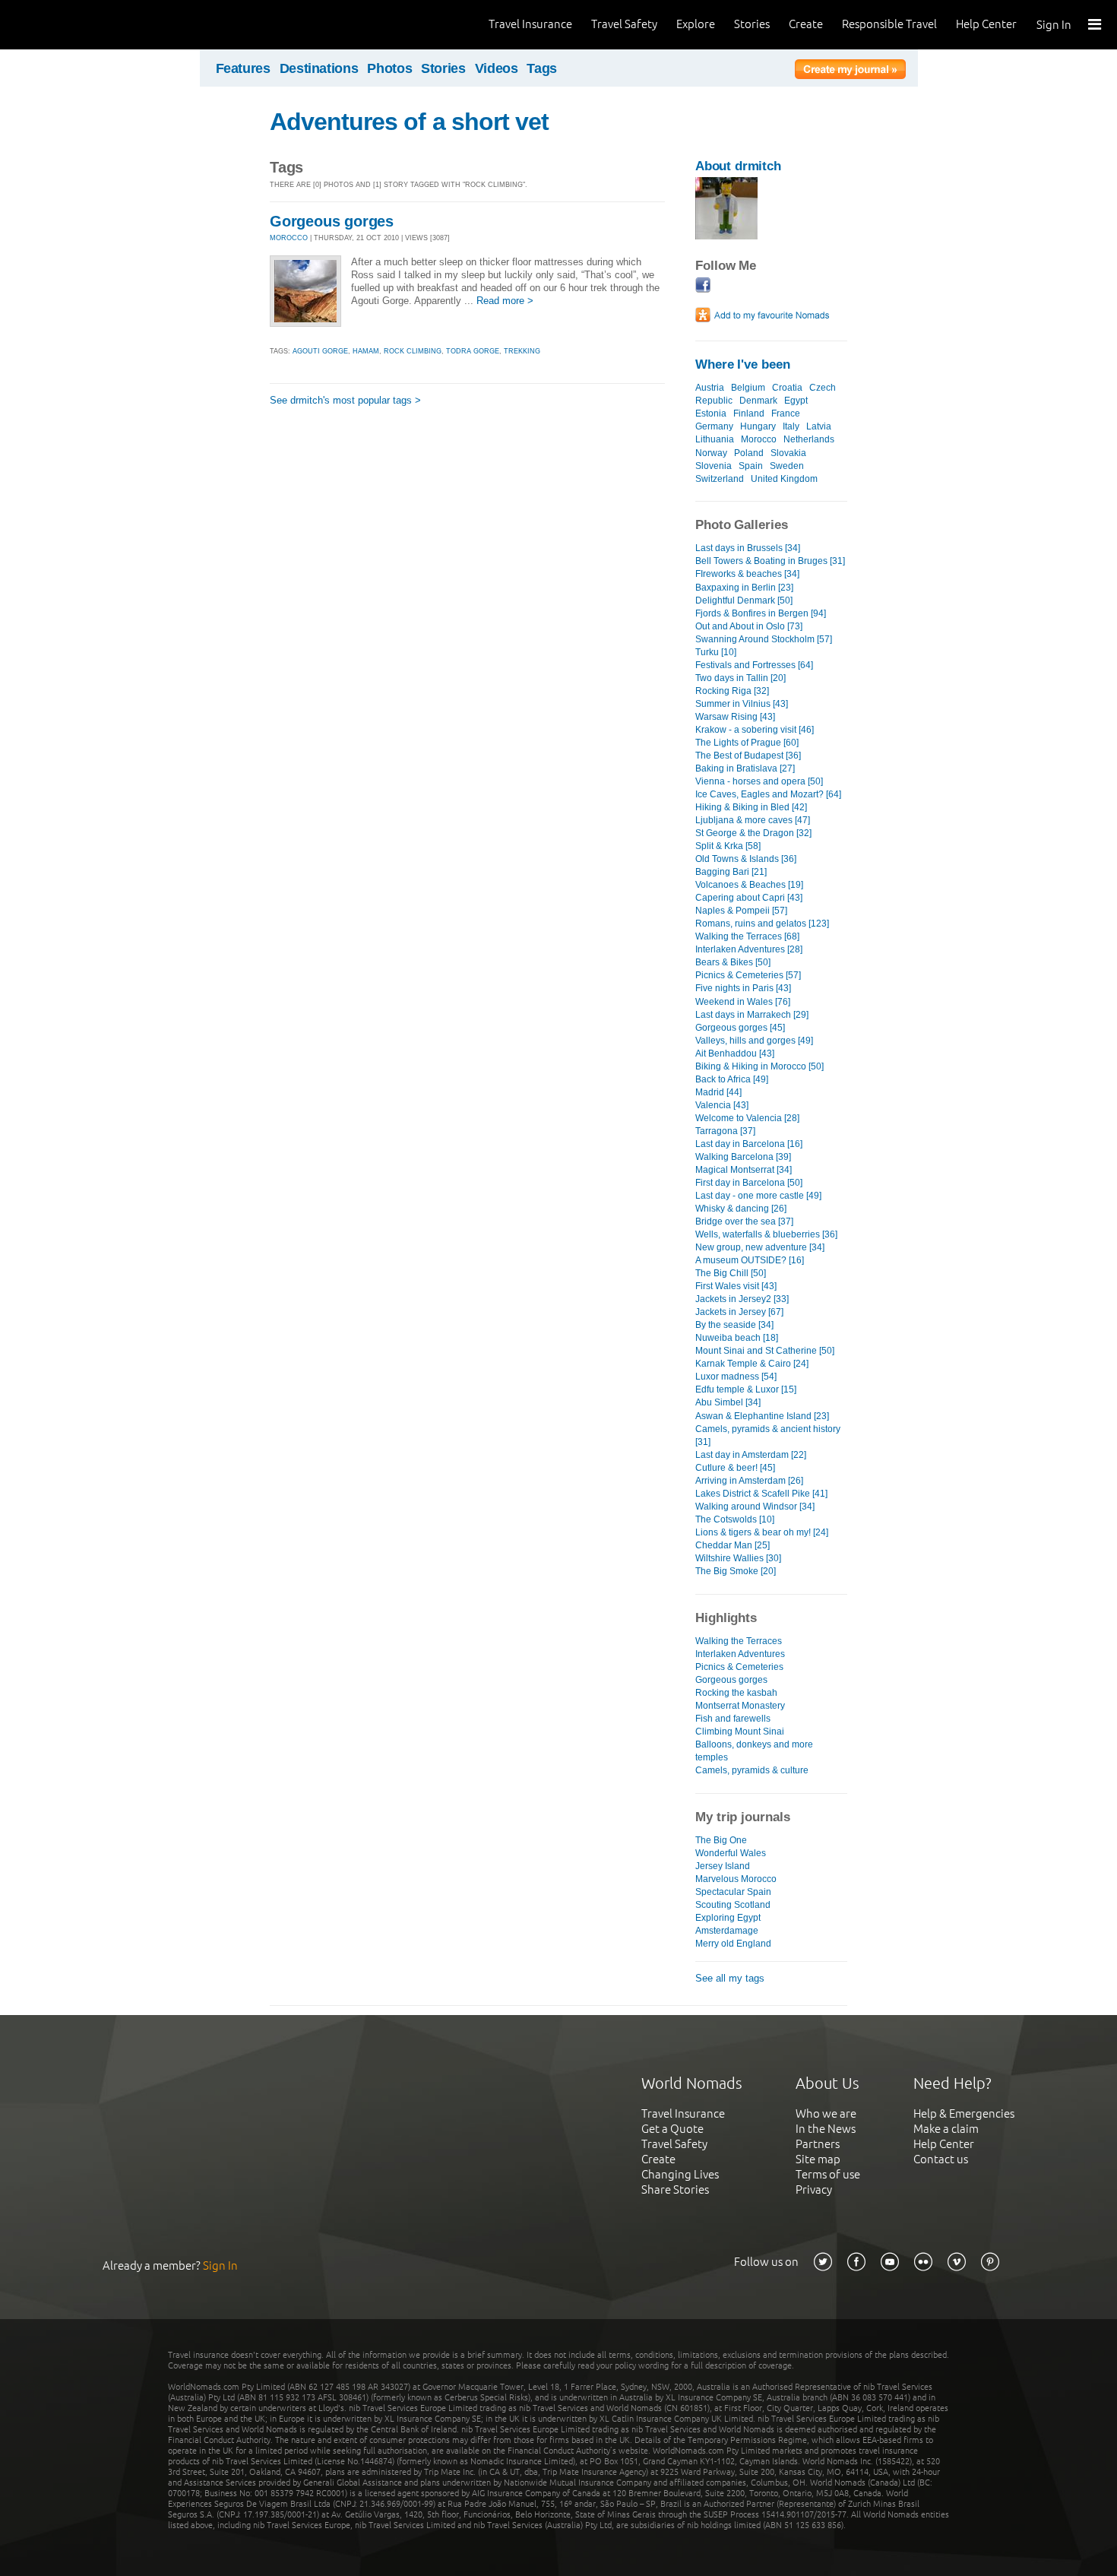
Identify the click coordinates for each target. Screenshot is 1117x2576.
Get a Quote (672, 2129)
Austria (710, 388)
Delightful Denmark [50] (744, 600)
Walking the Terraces (739, 1641)
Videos (497, 68)
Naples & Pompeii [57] (741, 911)
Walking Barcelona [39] (743, 1157)
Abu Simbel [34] (728, 1402)
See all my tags (730, 1978)
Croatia (787, 388)
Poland (749, 453)
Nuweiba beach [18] (737, 1338)
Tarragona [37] (725, 1131)
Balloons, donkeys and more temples (754, 1751)
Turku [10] (716, 652)
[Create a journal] (850, 71)
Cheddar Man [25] (733, 1545)
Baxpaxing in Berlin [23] (744, 588)
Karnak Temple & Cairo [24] (752, 1364)
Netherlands (809, 439)
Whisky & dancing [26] (741, 1209)
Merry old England (733, 1944)
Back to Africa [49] (732, 1079)
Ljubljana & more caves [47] (753, 820)
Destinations (319, 68)
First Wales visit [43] (736, 1286)
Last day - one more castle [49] (758, 1196)
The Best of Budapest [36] (748, 756)
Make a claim (946, 2129)
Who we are (826, 2113)
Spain (751, 466)
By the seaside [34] (734, 1325)
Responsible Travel (889, 24)
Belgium (748, 388)
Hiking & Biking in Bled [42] (751, 807)
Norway (711, 453)
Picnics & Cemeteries (739, 1667)
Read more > (505, 301)
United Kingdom (784, 479)
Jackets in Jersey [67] (739, 1312)
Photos (389, 68)
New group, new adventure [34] (760, 1247)
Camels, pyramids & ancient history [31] (768, 1435)
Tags (542, 68)
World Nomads (80, 25)
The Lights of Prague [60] (747, 743)
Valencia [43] (722, 1105)
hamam (366, 351)
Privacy (814, 2189)
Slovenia (714, 466)
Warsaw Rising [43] (735, 717)
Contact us (941, 2159)
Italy (791, 426)
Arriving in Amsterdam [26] (749, 1481)
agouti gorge (320, 351)
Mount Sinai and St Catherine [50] (765, 1351)
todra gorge (473, 351)
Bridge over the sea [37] (744, 1221)
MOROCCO (289, 238)
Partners (818, 2144)
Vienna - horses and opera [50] (759, 781)
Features (243, 68)
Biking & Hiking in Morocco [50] (759, 1066)
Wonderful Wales (731, 1853)
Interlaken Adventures (740, 1654)
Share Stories (675, 2189)
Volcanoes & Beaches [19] (749, 885)
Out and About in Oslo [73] (749, 626)
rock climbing (413, 351)
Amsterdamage (727, 1931)
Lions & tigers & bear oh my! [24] (762, 1532)
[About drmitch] (726, 236)
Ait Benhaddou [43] (735, 1054)
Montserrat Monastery (740, 1706)
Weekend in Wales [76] (743, 1002)
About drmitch (738, 166)
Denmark (758, 401)
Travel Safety (624, 24)
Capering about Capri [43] (749, 898)
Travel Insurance (530, 24)
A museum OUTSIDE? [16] (750, 1260)
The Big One (721, 1840)
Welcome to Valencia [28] (747, 1118)
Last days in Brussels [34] (748, 548)
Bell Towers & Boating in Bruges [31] (770, 561)
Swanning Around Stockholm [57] (764, 639)
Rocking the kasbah (736, 1693)
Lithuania (715, 439)
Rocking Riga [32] (732, 691)
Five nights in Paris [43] (743, 988)
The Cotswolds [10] (735, 1519)
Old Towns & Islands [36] (746, 859)
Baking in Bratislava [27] (745, 768)
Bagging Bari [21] (731, 872)
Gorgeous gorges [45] (740, 1028)
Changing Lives (680, 2174)
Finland (749, 413)
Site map (818, 2159)
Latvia (819, 426)
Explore (696, 24)
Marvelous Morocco (736, 1879)
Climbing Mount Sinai (740, 1732)
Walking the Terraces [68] (747, 936)
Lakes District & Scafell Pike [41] (761, 1494)
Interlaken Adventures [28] (749, 949)
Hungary (758, 426)
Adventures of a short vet (409, 122)
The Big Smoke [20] (736, 1571)
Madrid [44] (718, 1092)
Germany (714, 426)
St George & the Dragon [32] (753, 833)
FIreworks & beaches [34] (747, 574)
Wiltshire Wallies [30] (738, 1558)
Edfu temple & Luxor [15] (746, 1389)
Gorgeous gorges (332, 221)
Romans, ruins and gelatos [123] (762, 924)
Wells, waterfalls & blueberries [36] (766, 1234)
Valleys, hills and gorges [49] (754, 1041)
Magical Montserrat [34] (744, 1170)
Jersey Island (723, 1866)
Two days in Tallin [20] (740, 678)
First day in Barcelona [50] (749, 1183)
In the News (826, 2129)
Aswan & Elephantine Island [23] (762, 1416)
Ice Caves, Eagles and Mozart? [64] (768, 794)
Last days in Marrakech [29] (752, 1015)
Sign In (1054, 25)
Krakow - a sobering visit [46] (755, 730)
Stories (752, 24)
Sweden (787, 466)
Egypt (796, 401)
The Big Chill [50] (731, 1273)
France (786, 413)
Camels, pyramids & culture (752, 1770)
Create (806, 24)
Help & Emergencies (964, 2113)
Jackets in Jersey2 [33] (742, 1299)
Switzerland (720, 479)
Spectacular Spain (733, 1892)
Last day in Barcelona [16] (749, 1144)
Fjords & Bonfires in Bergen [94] (761, 613)
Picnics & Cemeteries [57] (748, 975)
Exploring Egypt (728, 1918)
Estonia (711, 413)
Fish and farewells (733, 1719)
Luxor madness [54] (736, 1377)
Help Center (986, 24)
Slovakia (788, 453)
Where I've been (743, 364)
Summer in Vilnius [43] (742, 704)
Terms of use (828, 2174)
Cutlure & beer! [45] (735, 1468)
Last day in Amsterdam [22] (751, 1455)
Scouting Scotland (733, 1905)
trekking (522, 351)
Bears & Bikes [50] (733, 962)
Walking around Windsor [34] (755, 1507)
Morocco (759, 439)
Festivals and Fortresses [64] (754, 665)
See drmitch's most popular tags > (345, 400)
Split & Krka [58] (728, 846)
